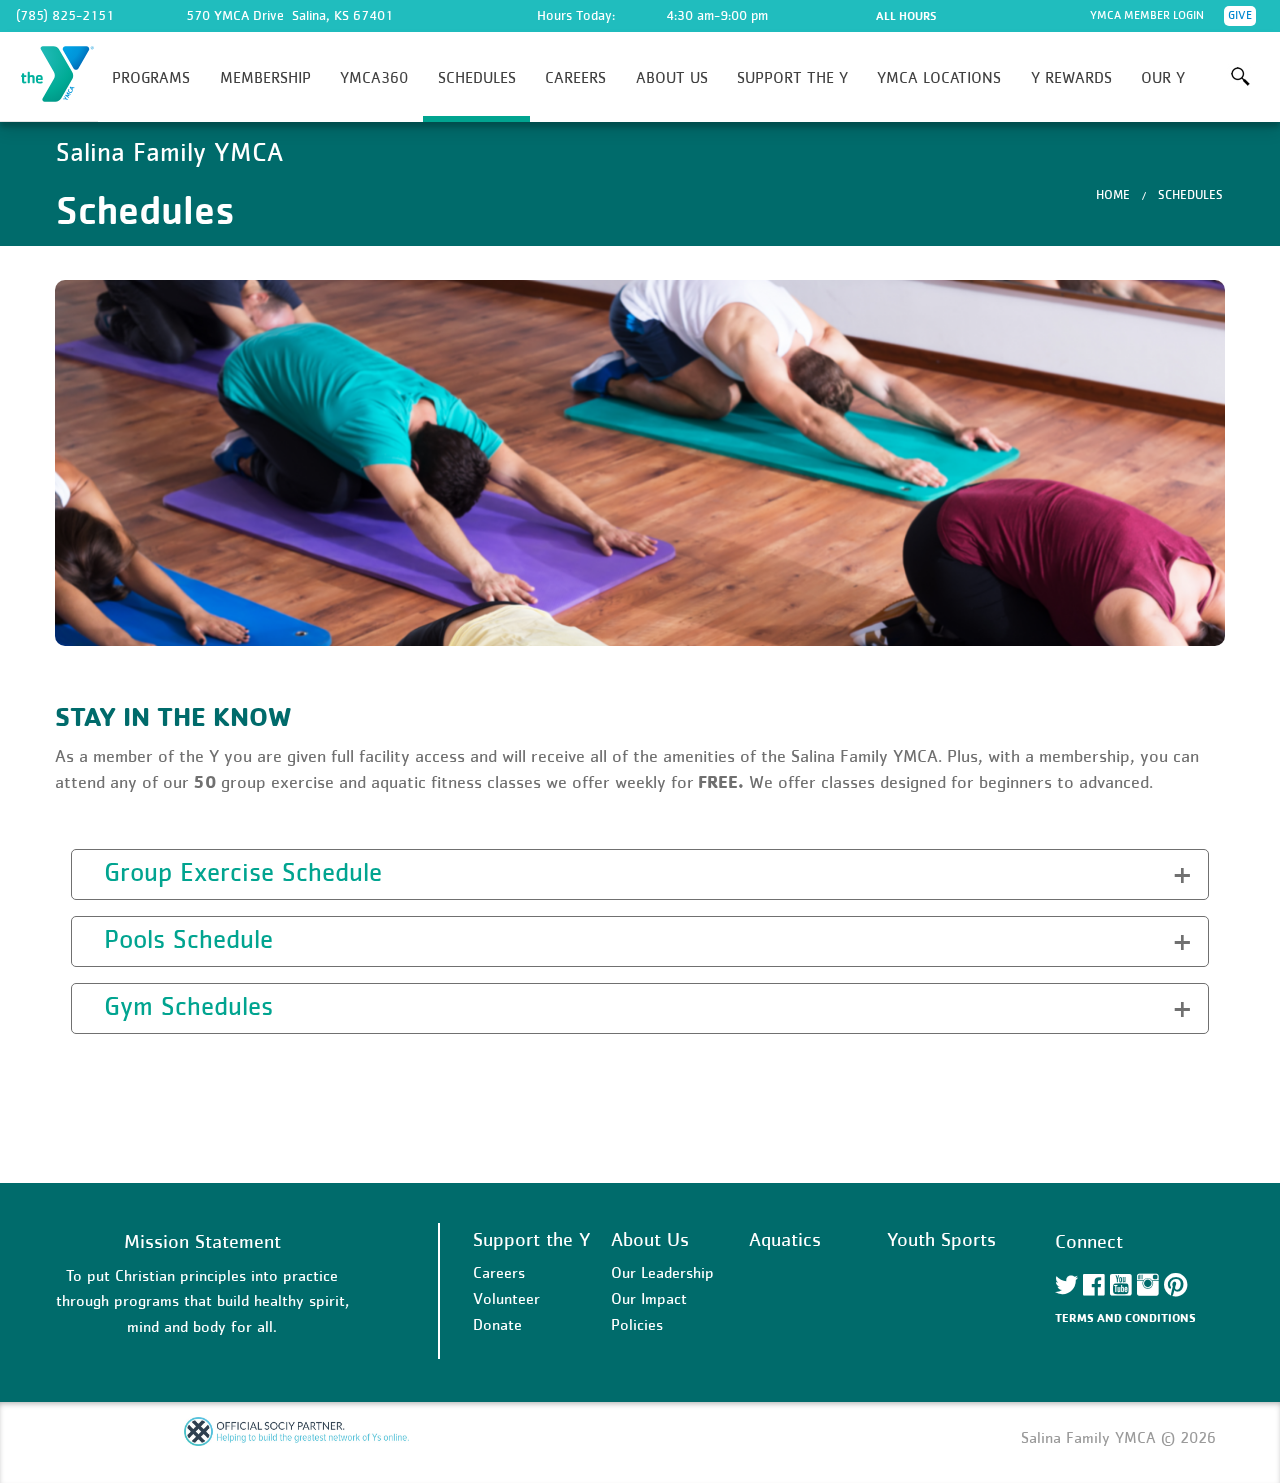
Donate (497, 1324)
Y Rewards (1071, 77)
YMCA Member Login (1147, 15)
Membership (265, 77)
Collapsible (132, 871)
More (1240, 77)
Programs (151, 77)
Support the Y (792, 77)
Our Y (1163, 77)
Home (1113, 194)
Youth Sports (941, 1239)
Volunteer (506, 1298)
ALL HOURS (906, 16)
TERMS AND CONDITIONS (1125, 1317)
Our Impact (649, 1298)
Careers (575, 77)
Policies (637, 1324)
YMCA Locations (939, 77)
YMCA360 (374, 77)
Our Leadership (662, 1272)
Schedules (477, 77)
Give (1240, 15)
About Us (672, 77)
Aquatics (785, 1239)
